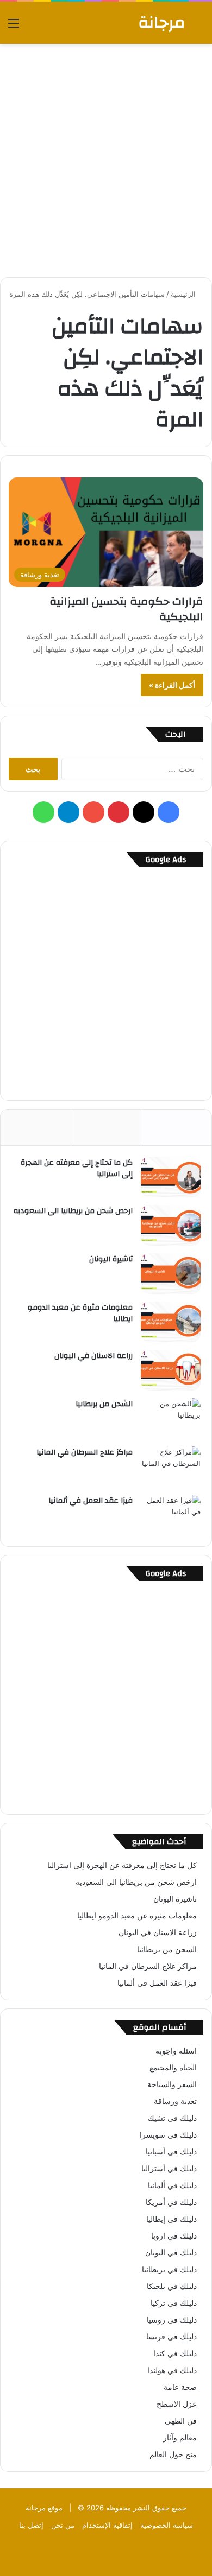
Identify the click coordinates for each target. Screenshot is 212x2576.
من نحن (63, 2525)
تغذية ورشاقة (175, 2101)
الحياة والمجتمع (173, 2068)
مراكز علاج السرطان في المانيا (85, 1452)
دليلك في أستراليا (169, 2169)
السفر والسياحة (172, 2084)
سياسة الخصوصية (167, 2525)
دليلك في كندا (175, 2354)
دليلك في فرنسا (172, 2337)
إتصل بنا (31, 2525)
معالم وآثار (180, 2438)
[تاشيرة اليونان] (171, 1274)
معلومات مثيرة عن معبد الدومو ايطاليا (80, 1313)
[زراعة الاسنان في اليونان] (171, 1370)
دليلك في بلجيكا (172, 2286)
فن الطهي (181, 2421)
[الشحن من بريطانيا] (171, 1418)
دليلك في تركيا (174, 2303)
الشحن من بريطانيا (104, 1404)
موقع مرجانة (44, 2508)
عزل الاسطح (177, 2404)
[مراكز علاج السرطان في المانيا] (171, 1467)
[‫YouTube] (93, 812)
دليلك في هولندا (172, 2370)
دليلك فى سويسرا (168, 2135)
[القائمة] (14, 27)
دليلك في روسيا (172, 2320)
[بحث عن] (198, 27)
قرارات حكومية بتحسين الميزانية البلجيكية (126, 609)
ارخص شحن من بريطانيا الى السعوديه (73, 1211)
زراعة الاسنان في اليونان (93, 1356)
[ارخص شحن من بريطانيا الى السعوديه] (171, 1225)
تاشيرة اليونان (111, 1259)
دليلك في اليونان (171, 2253)
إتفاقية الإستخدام (107, 2525)
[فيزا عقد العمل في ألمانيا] (171, 1515)
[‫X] (144, 812)
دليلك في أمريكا (171, 2202)
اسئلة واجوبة (176, 2051)
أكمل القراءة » (172, 685)
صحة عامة (180, 2387)
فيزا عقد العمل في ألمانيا (91, 1501)
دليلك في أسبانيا (171, 2152)
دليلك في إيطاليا (172, 2219)
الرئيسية (184, 294)
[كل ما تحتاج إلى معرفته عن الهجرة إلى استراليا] (171, 1177)
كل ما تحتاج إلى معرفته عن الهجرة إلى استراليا (77, 1169)
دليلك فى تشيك (172, 2118)
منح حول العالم (173, 2454)
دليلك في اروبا (174, 2236)
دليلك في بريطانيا (169, 2269)
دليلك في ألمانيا (172, 2185)
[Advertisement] (106, 161)
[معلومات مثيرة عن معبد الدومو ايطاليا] (171, 1322)
